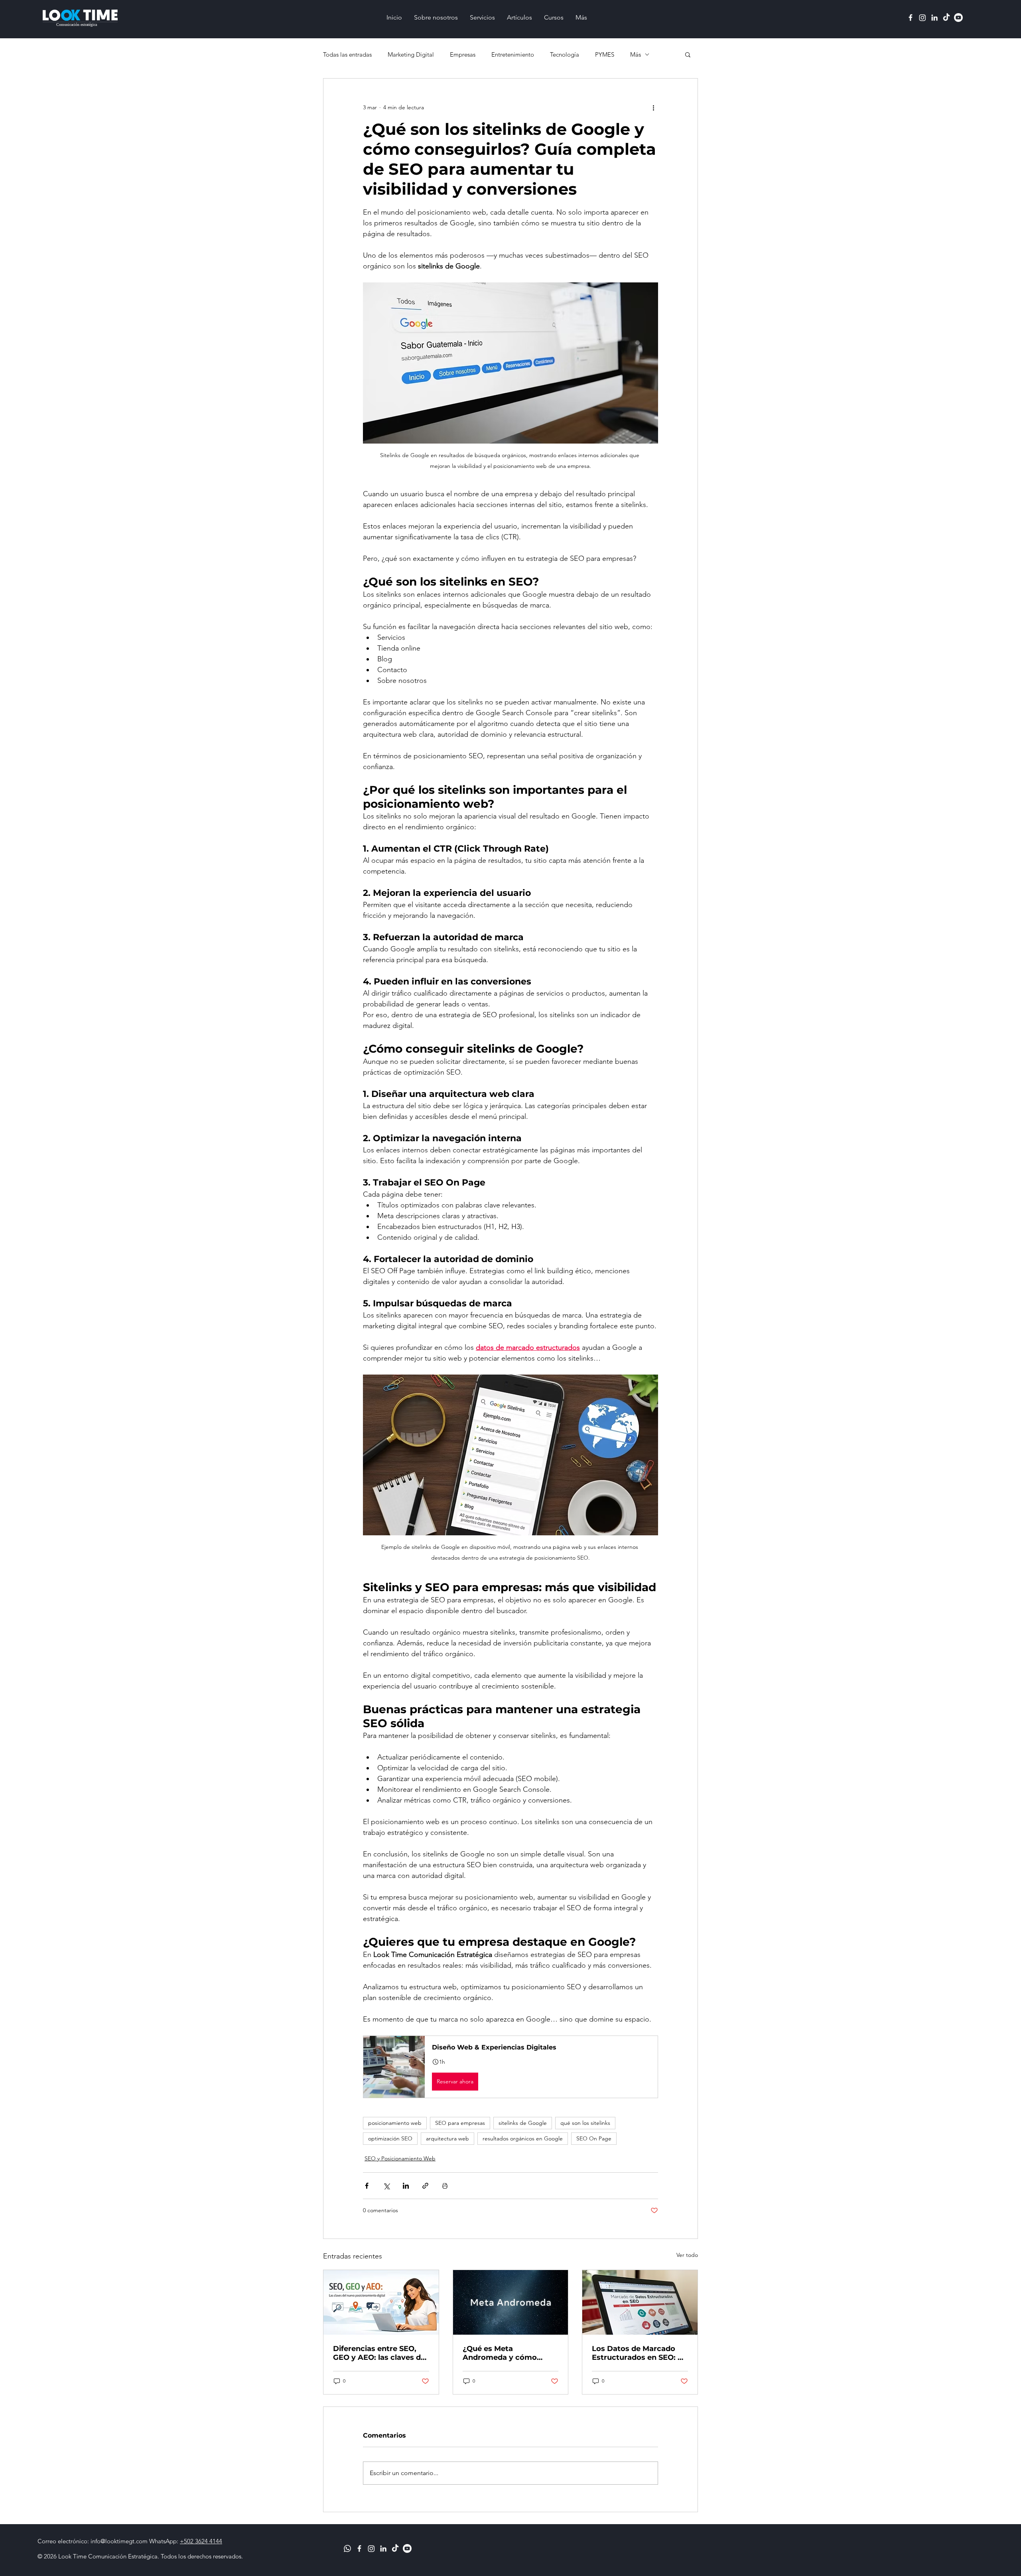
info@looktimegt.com (119, 2541)
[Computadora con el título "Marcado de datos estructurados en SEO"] (640, 2302)
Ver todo (687, 2255)
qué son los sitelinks (585, 2123)
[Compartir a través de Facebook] (367, 2186)
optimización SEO (390, 2138)
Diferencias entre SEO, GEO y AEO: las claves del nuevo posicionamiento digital (380, 2353)
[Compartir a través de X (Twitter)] (386, 2186)
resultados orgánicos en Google (523, 2138)
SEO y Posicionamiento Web (400, 2158)
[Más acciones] (653, 107)
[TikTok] (946, 18)
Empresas (463, 54)
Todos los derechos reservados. (202, 2556)
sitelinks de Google (523, 2123)
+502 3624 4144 (201, 2541)
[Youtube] (958, 18)
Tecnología (565, 54)
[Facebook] (911, 18)
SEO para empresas (460, 2123)
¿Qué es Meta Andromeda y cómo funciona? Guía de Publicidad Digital (500, 2353)
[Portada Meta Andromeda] (511, 2302)
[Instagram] (922, 18)
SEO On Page (594, 2138)
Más (636, 54)
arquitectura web (447, 2138)
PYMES (605, 54)
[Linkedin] (934, 18)
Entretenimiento (513, 54)
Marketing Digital (411, 54)
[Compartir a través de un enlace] (425, 2186)
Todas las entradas (347, 54)
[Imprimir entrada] (445, 2186)
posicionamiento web (395, 2123)
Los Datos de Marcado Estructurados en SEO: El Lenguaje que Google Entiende (638, 2353)
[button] (688, 54)
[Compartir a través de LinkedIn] (406, 2186)
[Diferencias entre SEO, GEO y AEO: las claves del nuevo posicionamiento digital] (381, 2302)
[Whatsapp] (347, 2548)
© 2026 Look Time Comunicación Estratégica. (99, 2556)
